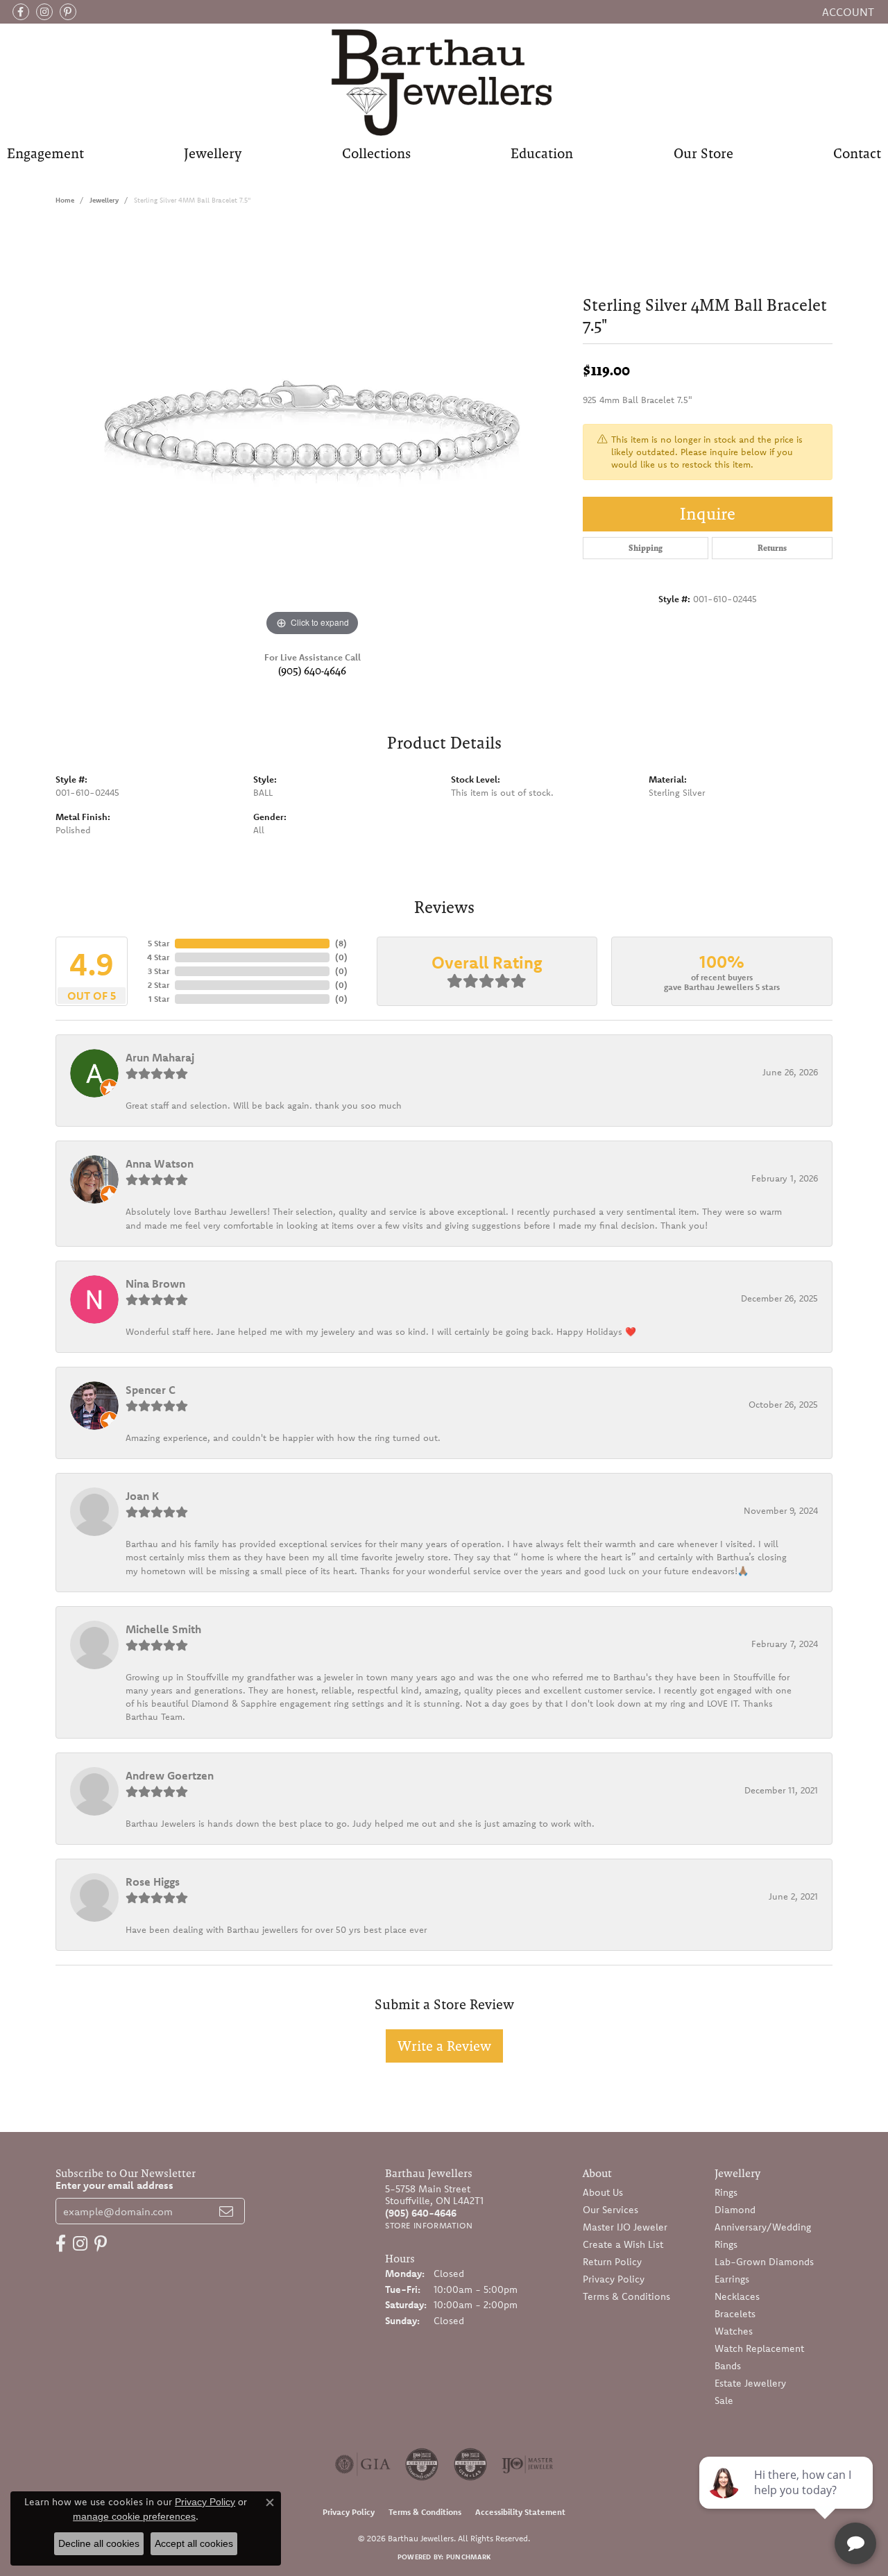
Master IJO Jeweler (625, 2227)
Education (542, 153)
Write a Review (444, 2046)
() (341, 943)
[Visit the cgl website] (470, 2464)
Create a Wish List (623, 2244)
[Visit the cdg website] (422, 2464)
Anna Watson (160, 1163)
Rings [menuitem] (726, 2192)
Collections (376, 153)
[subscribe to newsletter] (226, 2211)
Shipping (646, 548)
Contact (857, 153)
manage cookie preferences (134, 2516)
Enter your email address (114, 2185)
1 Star (159, 999)
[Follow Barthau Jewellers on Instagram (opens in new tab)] (44, 12)
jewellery (104, 200)
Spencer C (151, 1390)
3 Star (159, 971)
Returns (772, 548)
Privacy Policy (614, 2279)
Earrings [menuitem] (732, 2279)
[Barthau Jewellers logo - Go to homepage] (444, 82)
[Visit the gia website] (363, 2464)
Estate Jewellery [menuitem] (750, 2383)
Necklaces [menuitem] (737, 2296)
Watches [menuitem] (734, 2331)
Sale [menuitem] (724, 2400)
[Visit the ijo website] (528, 2464)
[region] (312, 432)
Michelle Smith (163, 1629)
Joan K (142, 1496)
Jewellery (213, 153)
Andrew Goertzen (170, 1775)
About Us (603, 2192)
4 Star (158, 957)
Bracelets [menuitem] (735, 2314)
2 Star (159, 985)
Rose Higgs (153, 1882)
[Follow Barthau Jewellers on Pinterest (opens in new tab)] (68, 12)
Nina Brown (155, 1283)
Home (65, 200)
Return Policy (612, 2262)
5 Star (159, 943)
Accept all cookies (194, 2543)
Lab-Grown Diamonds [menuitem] (764, 2262)
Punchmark (468, 2557)
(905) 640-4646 (312, 671)
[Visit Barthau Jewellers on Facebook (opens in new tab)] (21, 12)
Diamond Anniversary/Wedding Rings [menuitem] (763, 2227)
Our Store (703, 153)
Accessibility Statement (520, 2512)
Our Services (610, 2210)
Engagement (45, 153)
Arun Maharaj (160, 1057)
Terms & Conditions (626, 2296)
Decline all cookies (99, 2543)
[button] (847, 12)
